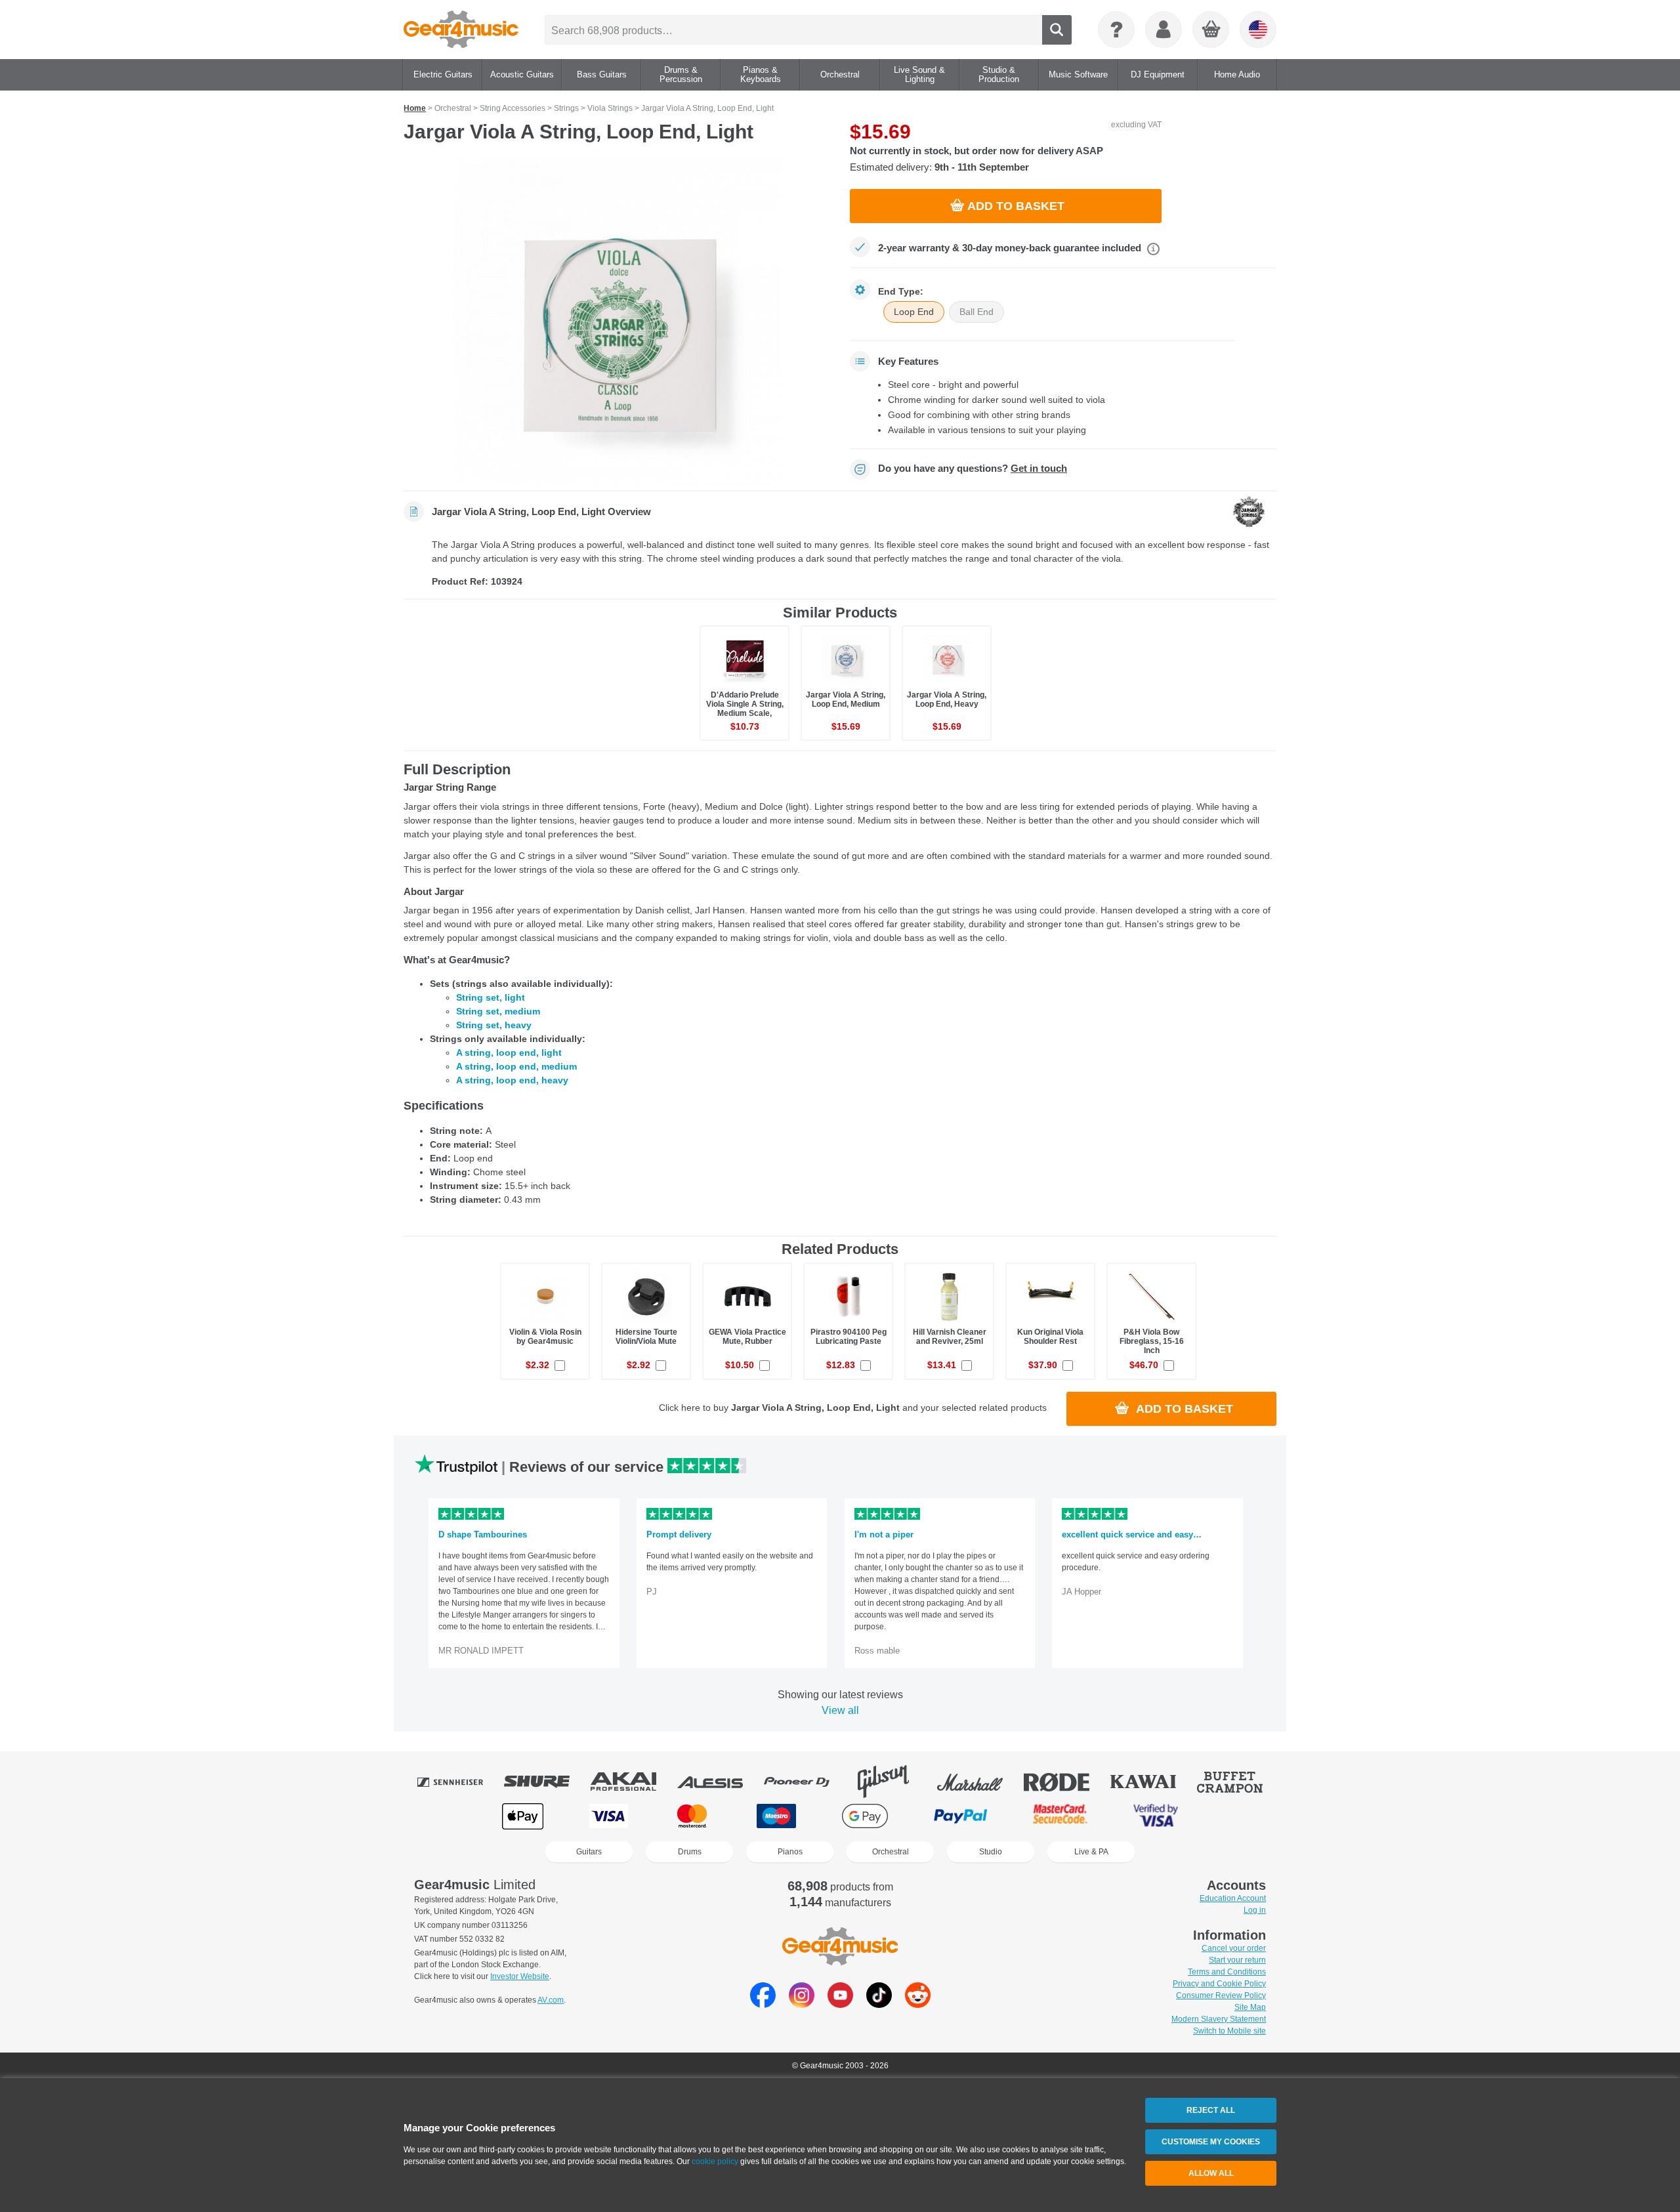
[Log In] (1164, 30)
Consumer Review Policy (1221, 1995)
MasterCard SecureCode (1060, 1816)
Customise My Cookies (1211, 2142)
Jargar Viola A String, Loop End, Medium (846, 699)
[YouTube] (840, 2004)
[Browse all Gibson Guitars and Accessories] (892, 1782)
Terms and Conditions (1227, 1972)
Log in (1255, 1910)
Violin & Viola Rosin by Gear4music (545, 1337)
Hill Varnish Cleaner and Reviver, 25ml (950, 1337)
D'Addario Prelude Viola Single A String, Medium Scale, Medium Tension (745, 709)
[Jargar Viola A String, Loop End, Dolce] (617, 321)
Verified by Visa (1156, 1816)
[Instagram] (802, 2004)
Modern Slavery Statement (1219, 2019)
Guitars (589, 1852)
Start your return (1237, 1960)
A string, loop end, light (509, 1053)
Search (1057, 30)
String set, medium (498, 1011)
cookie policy (715, 2161)
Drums (690, 1852)
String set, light (491, 997)
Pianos (790, 1852)
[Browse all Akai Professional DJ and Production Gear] (633, 1782)
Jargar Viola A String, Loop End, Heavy (947, 699)
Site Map (1250, 2007)
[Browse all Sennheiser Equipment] (459, 1782)
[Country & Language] (1258, 30)
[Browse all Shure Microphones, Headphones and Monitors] (546, 1782)
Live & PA (1091, 1852)
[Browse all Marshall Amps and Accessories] (979, 1782)
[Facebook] (763, 2004)
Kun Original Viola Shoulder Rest (1050, 1337)
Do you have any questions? (973, 469)
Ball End (976, 312)
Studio (991, 1852)
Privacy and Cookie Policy (1219, 1984)
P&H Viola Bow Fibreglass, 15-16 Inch (1152, 1341)
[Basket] (1211, 30)
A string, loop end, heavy (512, 1080)
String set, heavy (494, 1025)
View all (840, 1710)
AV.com (551, 2000)
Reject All (1211, 2110)
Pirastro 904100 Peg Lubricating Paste (849, 1337)
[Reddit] (918, 2004)
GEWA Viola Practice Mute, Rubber (747, 1337)
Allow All (1211, 2173)
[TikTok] (879, 2004)
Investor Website (520, 1976)
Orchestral (891, 1852)
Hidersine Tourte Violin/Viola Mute (646, 1337)
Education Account (1233, 1898)
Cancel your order (1234, 1948)
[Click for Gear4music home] (461, 30)
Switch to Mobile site (1229, 2031)
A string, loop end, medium (516, 1066)
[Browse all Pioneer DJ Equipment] (806, 1782)
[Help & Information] (1116, 30)
